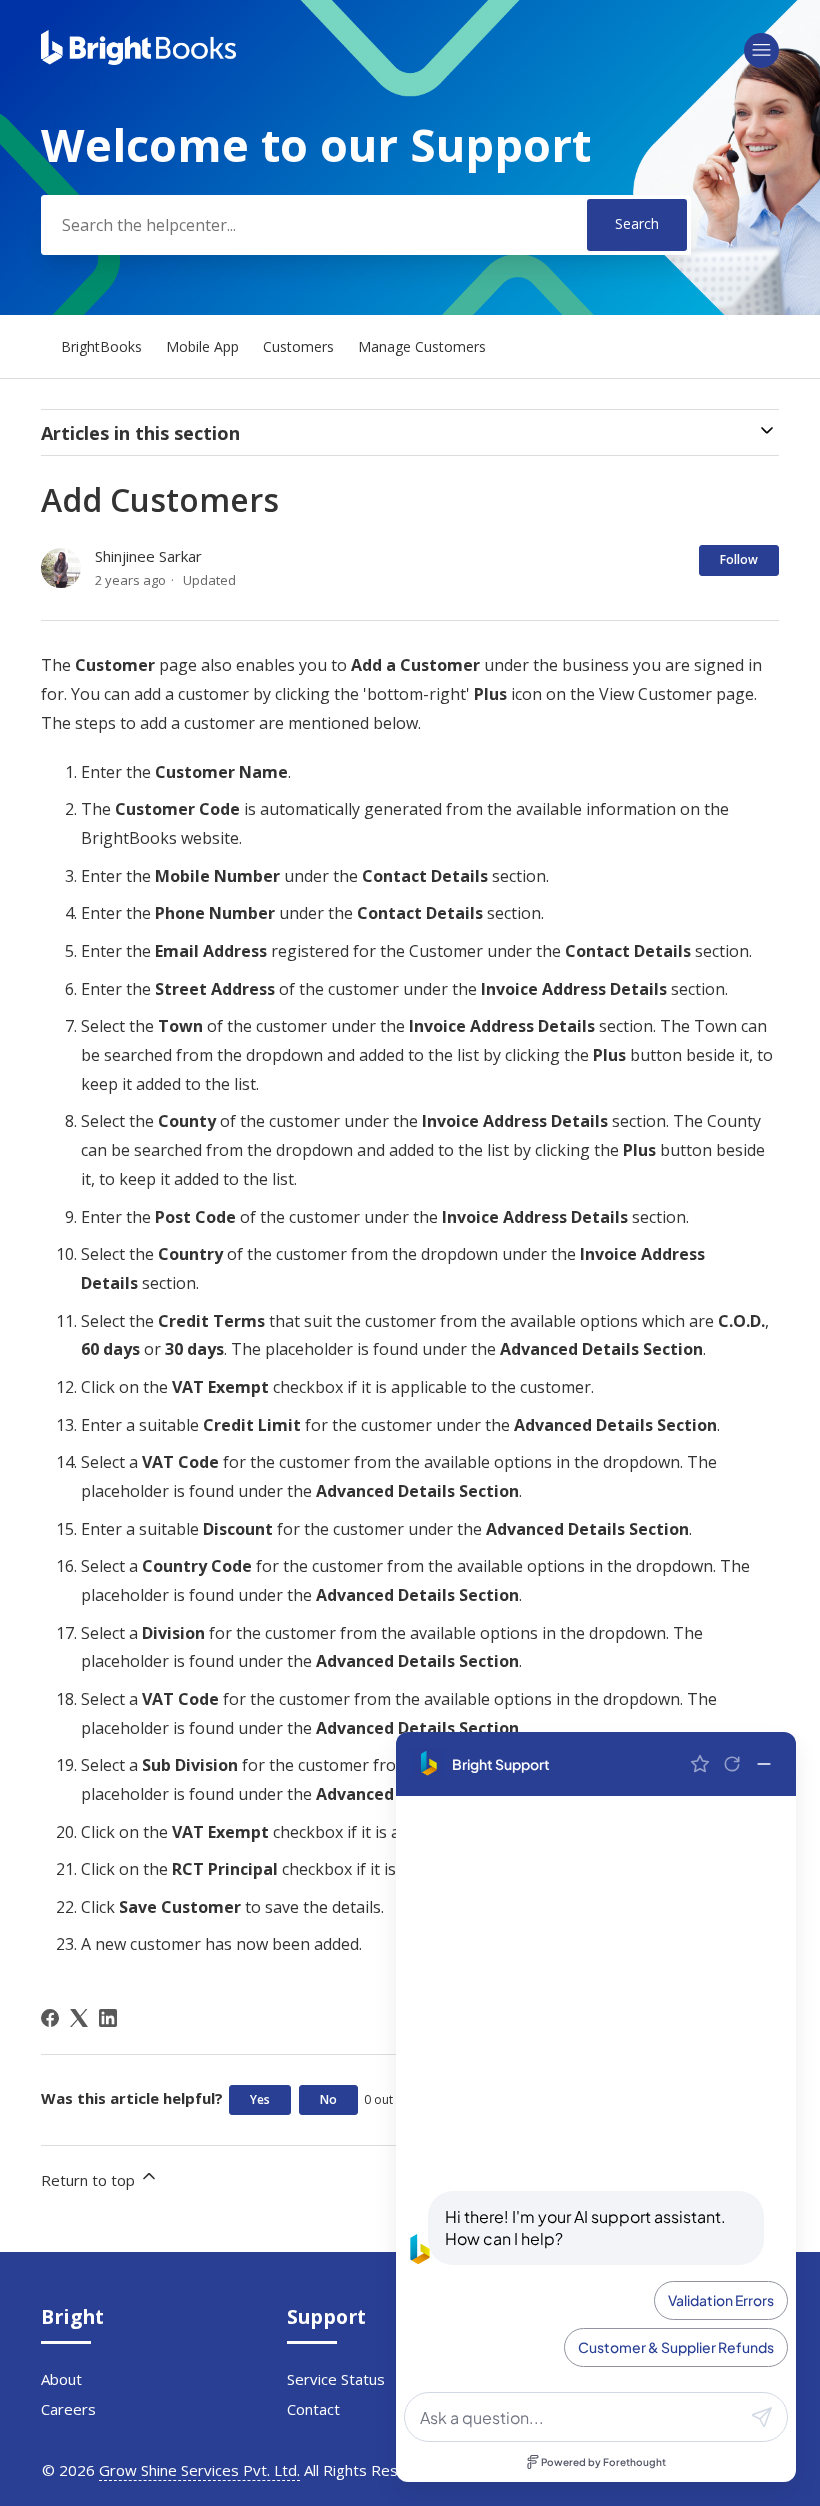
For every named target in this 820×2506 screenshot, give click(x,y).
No (328, 2099)
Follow (739, 559)
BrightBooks (101, 346)
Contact (313, 2409)
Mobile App (204, 346)
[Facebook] (50, 2018)
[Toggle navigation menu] (761, 50)
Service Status (336, 2379)
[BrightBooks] (138, 59)
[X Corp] (79, 2018)
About (61, 2379)
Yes (260, 2099)
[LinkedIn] (108, 2018)
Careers (68, 2409)
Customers (298, 346)
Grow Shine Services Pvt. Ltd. (199, 2470)
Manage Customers (422, 346)
